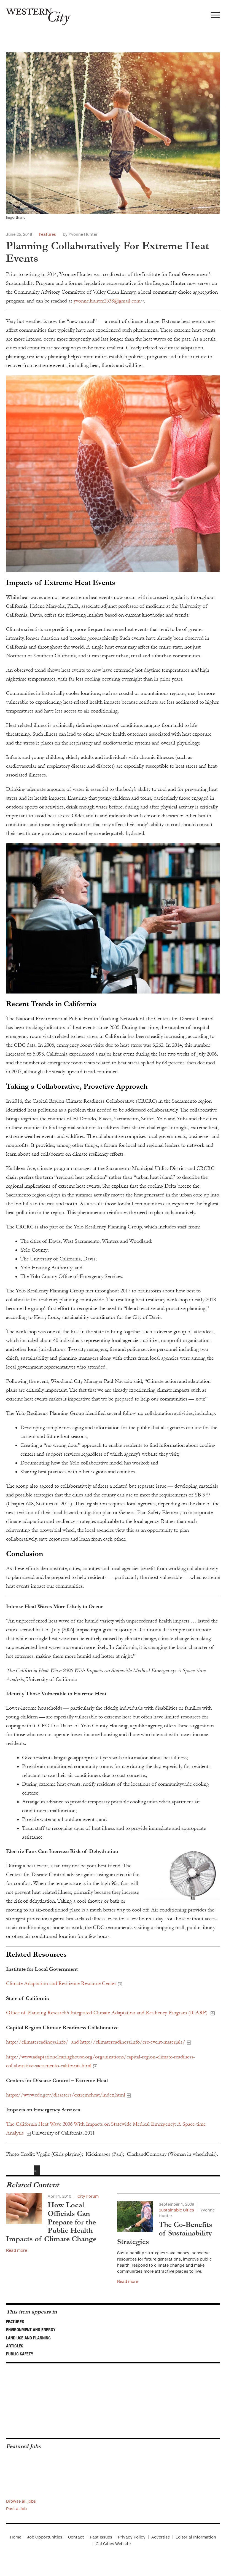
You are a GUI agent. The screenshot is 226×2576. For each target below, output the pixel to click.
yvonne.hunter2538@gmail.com (107, 301)
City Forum (88, 2196)
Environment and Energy (31, 2329)
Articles (15, 2346)
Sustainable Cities (176, 2210)
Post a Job (16, 2509)
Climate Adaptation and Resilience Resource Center (61, 1983)
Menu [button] (216, 17)
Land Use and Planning (28, 2338)
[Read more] (113, 474)
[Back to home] (35, 15)
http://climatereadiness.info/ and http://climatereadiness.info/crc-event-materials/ (96, 2042)
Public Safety (20, 2354)
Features (47, 234)
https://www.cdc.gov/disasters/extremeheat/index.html (66, 2095)
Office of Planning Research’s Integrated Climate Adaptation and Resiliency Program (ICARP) (107, 2013)
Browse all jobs (21, 2501)
